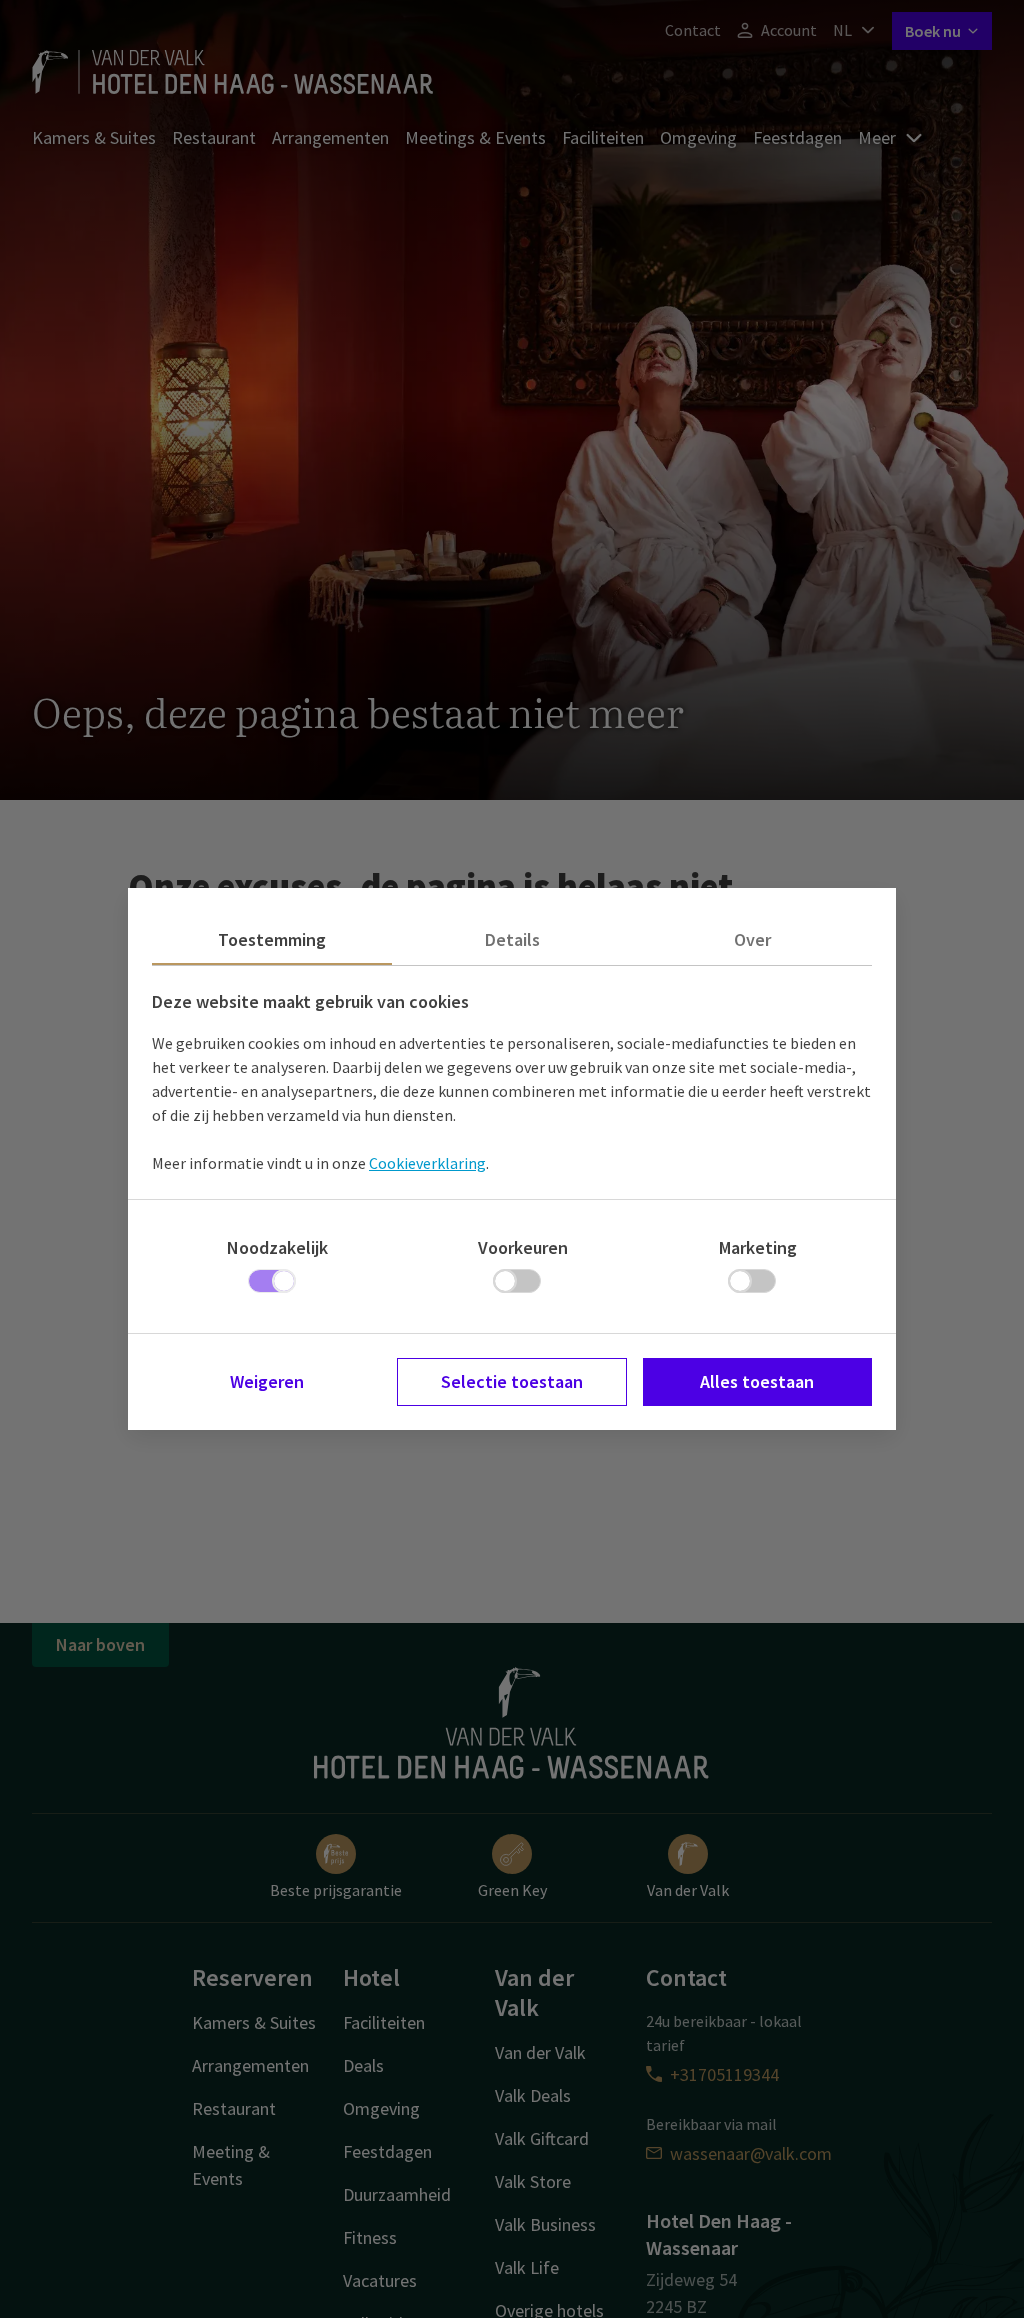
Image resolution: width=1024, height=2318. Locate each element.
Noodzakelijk (277, 1247)
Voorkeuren (523, 1247)
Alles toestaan (757, 1381)
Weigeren (267, 1381)
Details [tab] (512, 939)
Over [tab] (752, 939)
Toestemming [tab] (272, 939)
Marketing (758, 1247)
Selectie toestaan (512, 1381)
